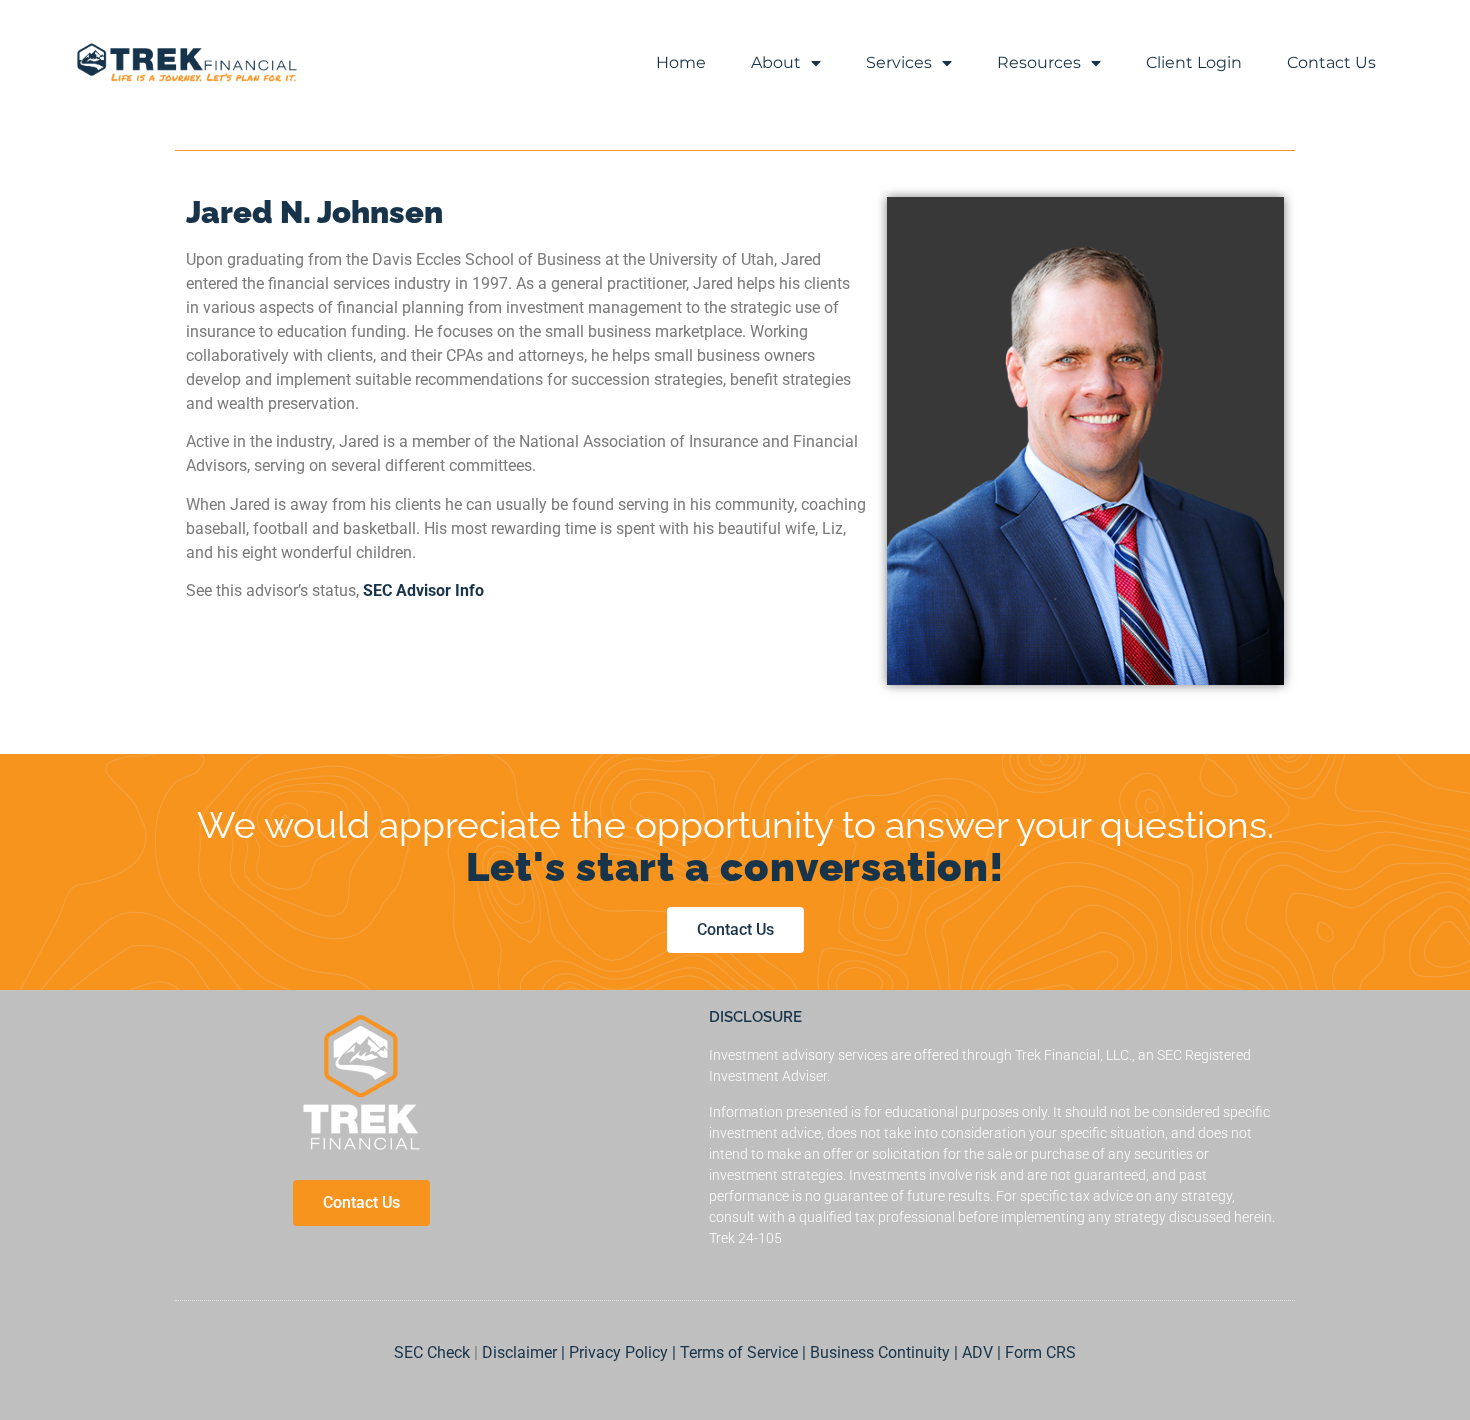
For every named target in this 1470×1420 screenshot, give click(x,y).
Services (899, 62)
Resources (1039, 62)
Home (681, 62)
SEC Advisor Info (423, 590)
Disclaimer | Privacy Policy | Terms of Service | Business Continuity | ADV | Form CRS (779, 1352)
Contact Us (1331, 62)
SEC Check (432, 1352)
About (776, 62)
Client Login (1194, 62)
